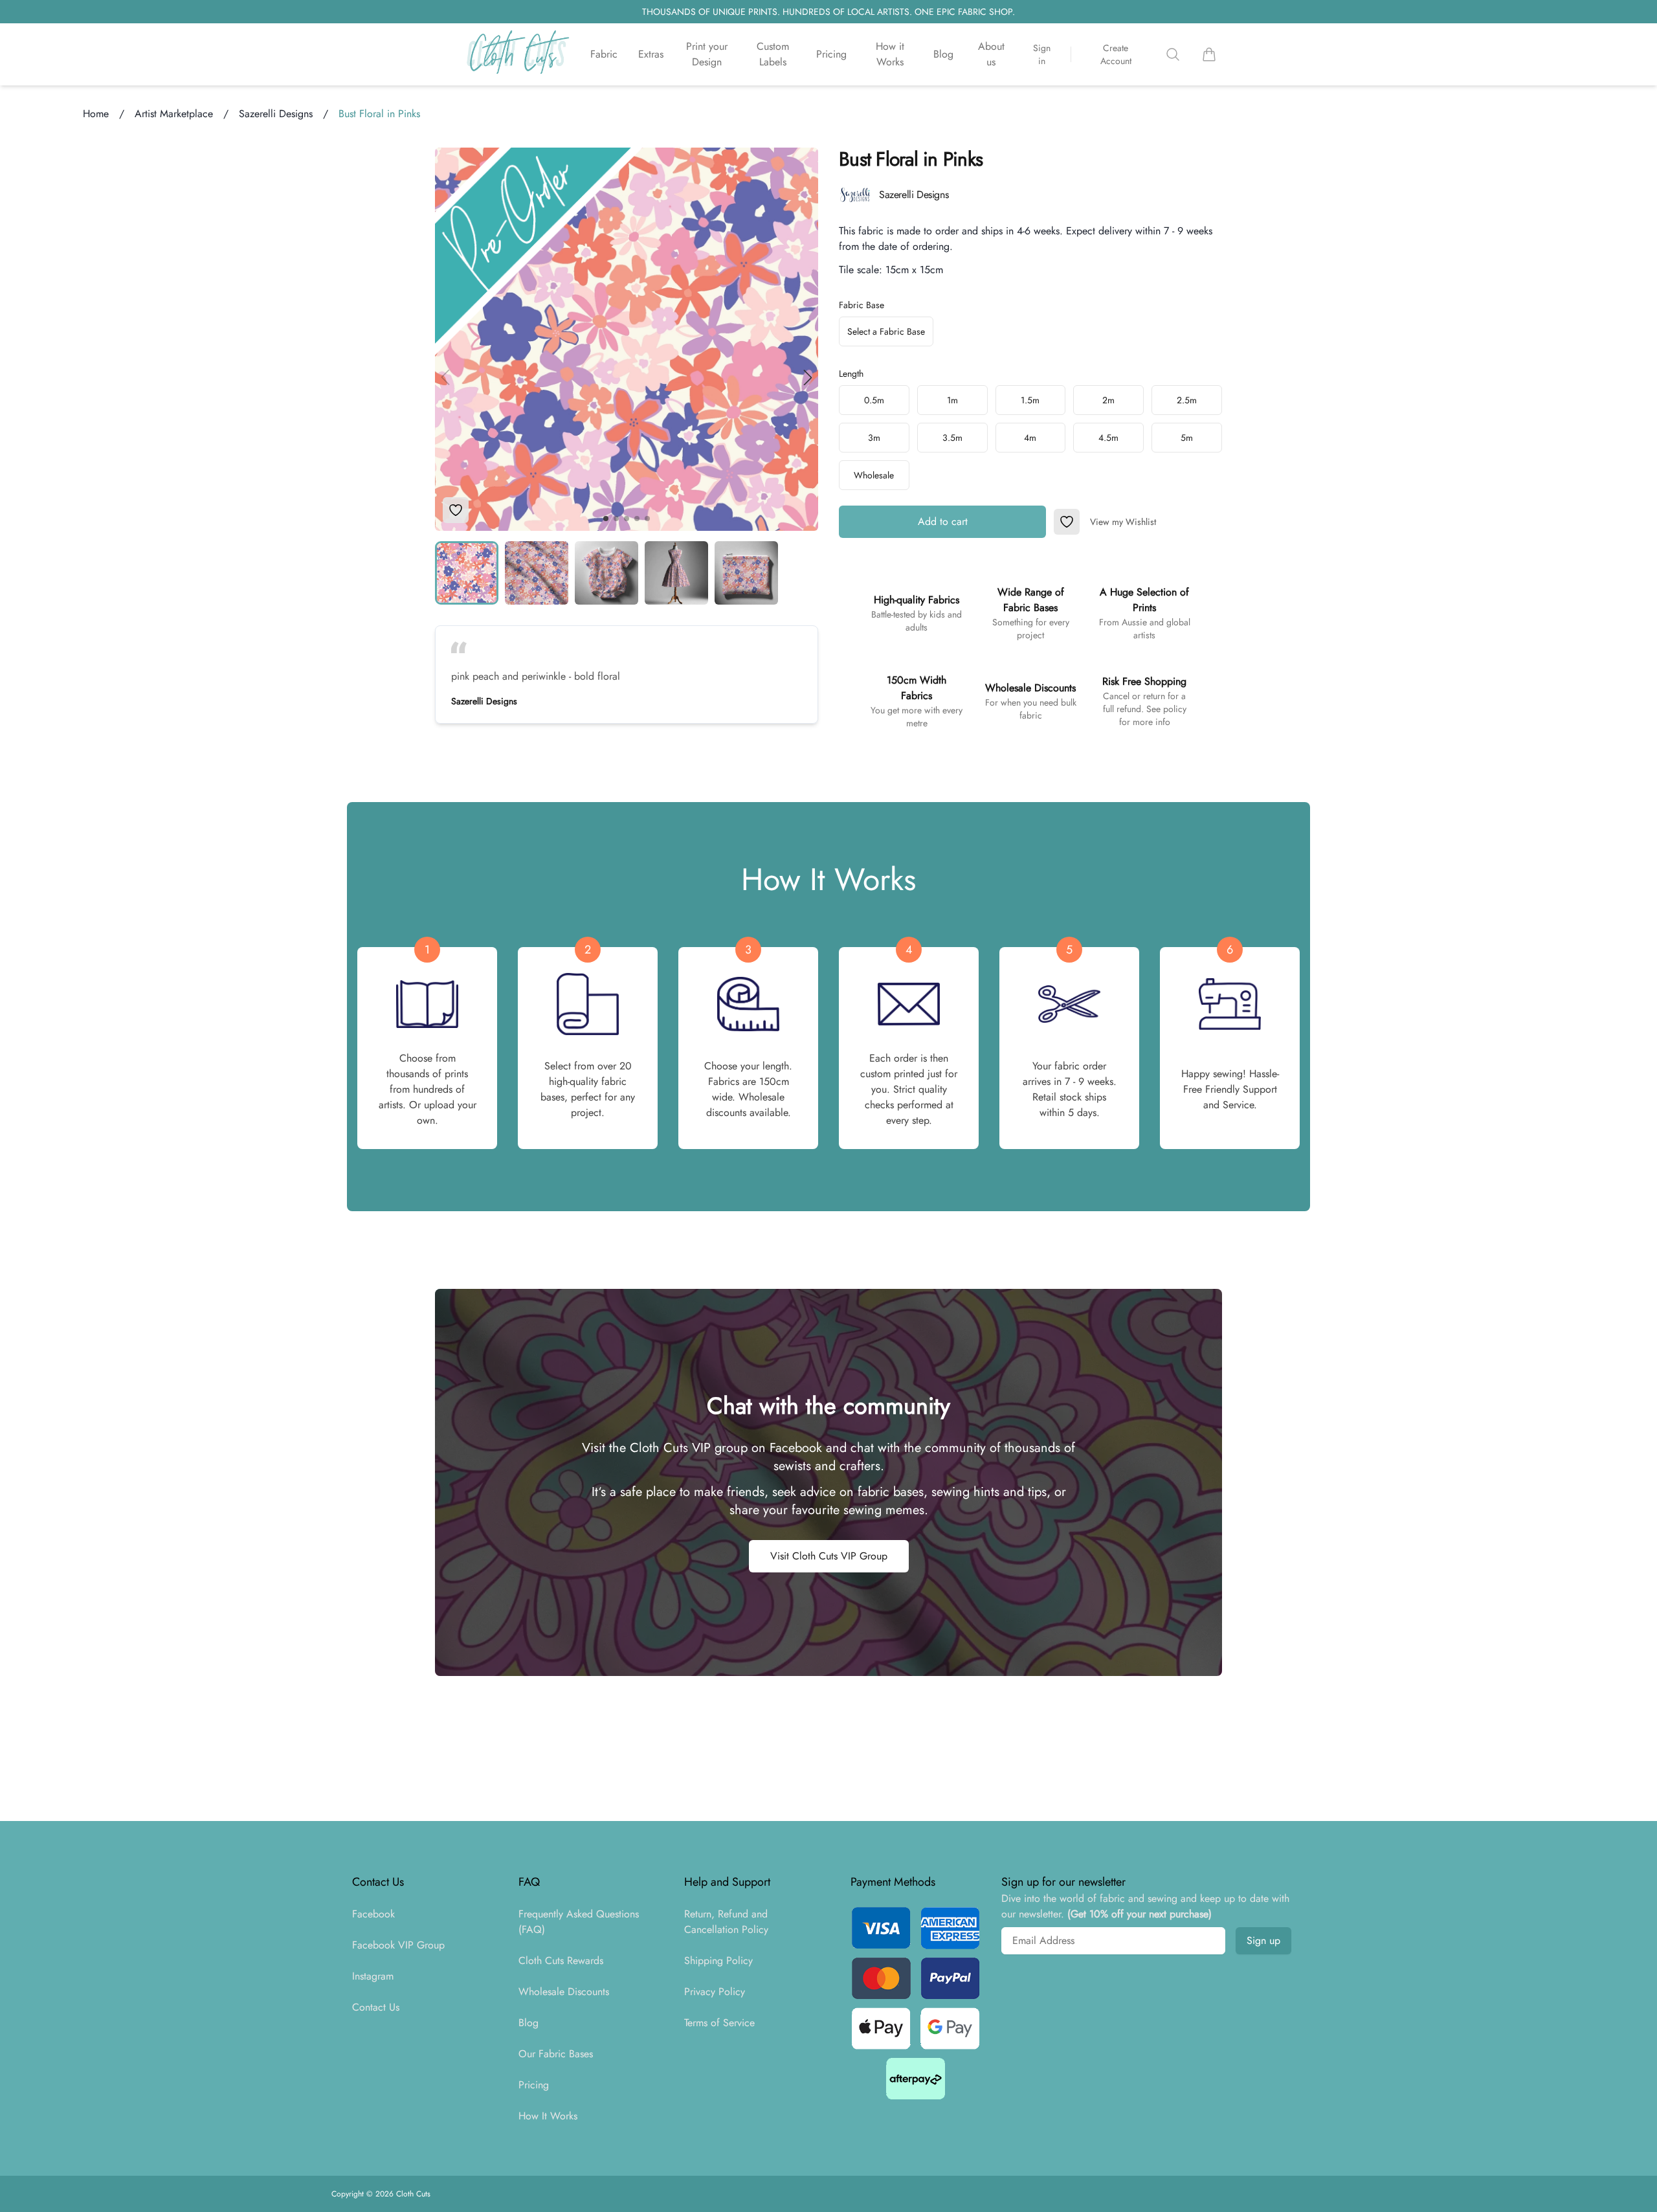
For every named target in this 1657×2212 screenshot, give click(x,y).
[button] (808, 377)
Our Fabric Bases (556, 2054)
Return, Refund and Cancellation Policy (726, 1922)
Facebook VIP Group (398, 1945)
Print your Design (707, 54)
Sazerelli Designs (276, 114)
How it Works (890, 54)
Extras (651, 54)
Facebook (373, 1914)
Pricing (831, 54)
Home (96, 114)
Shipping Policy (718, 1961)
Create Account (1116, 54)
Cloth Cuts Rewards (561, 1961)
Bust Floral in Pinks (379, 114)
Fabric (604, 54)
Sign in (1042, 54)
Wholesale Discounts (564, 1992)
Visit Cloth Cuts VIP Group (829, 1556)
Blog (943, 54)
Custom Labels (773, 54)
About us (991, 54)
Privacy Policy (715, 1992)
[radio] (874, 400)
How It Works (548, 2116)
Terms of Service (719, 2023)
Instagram (373, 1976)
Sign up (1263, 1940)
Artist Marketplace (174, 114)
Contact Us (376, 2007)
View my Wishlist (1123, 522)
